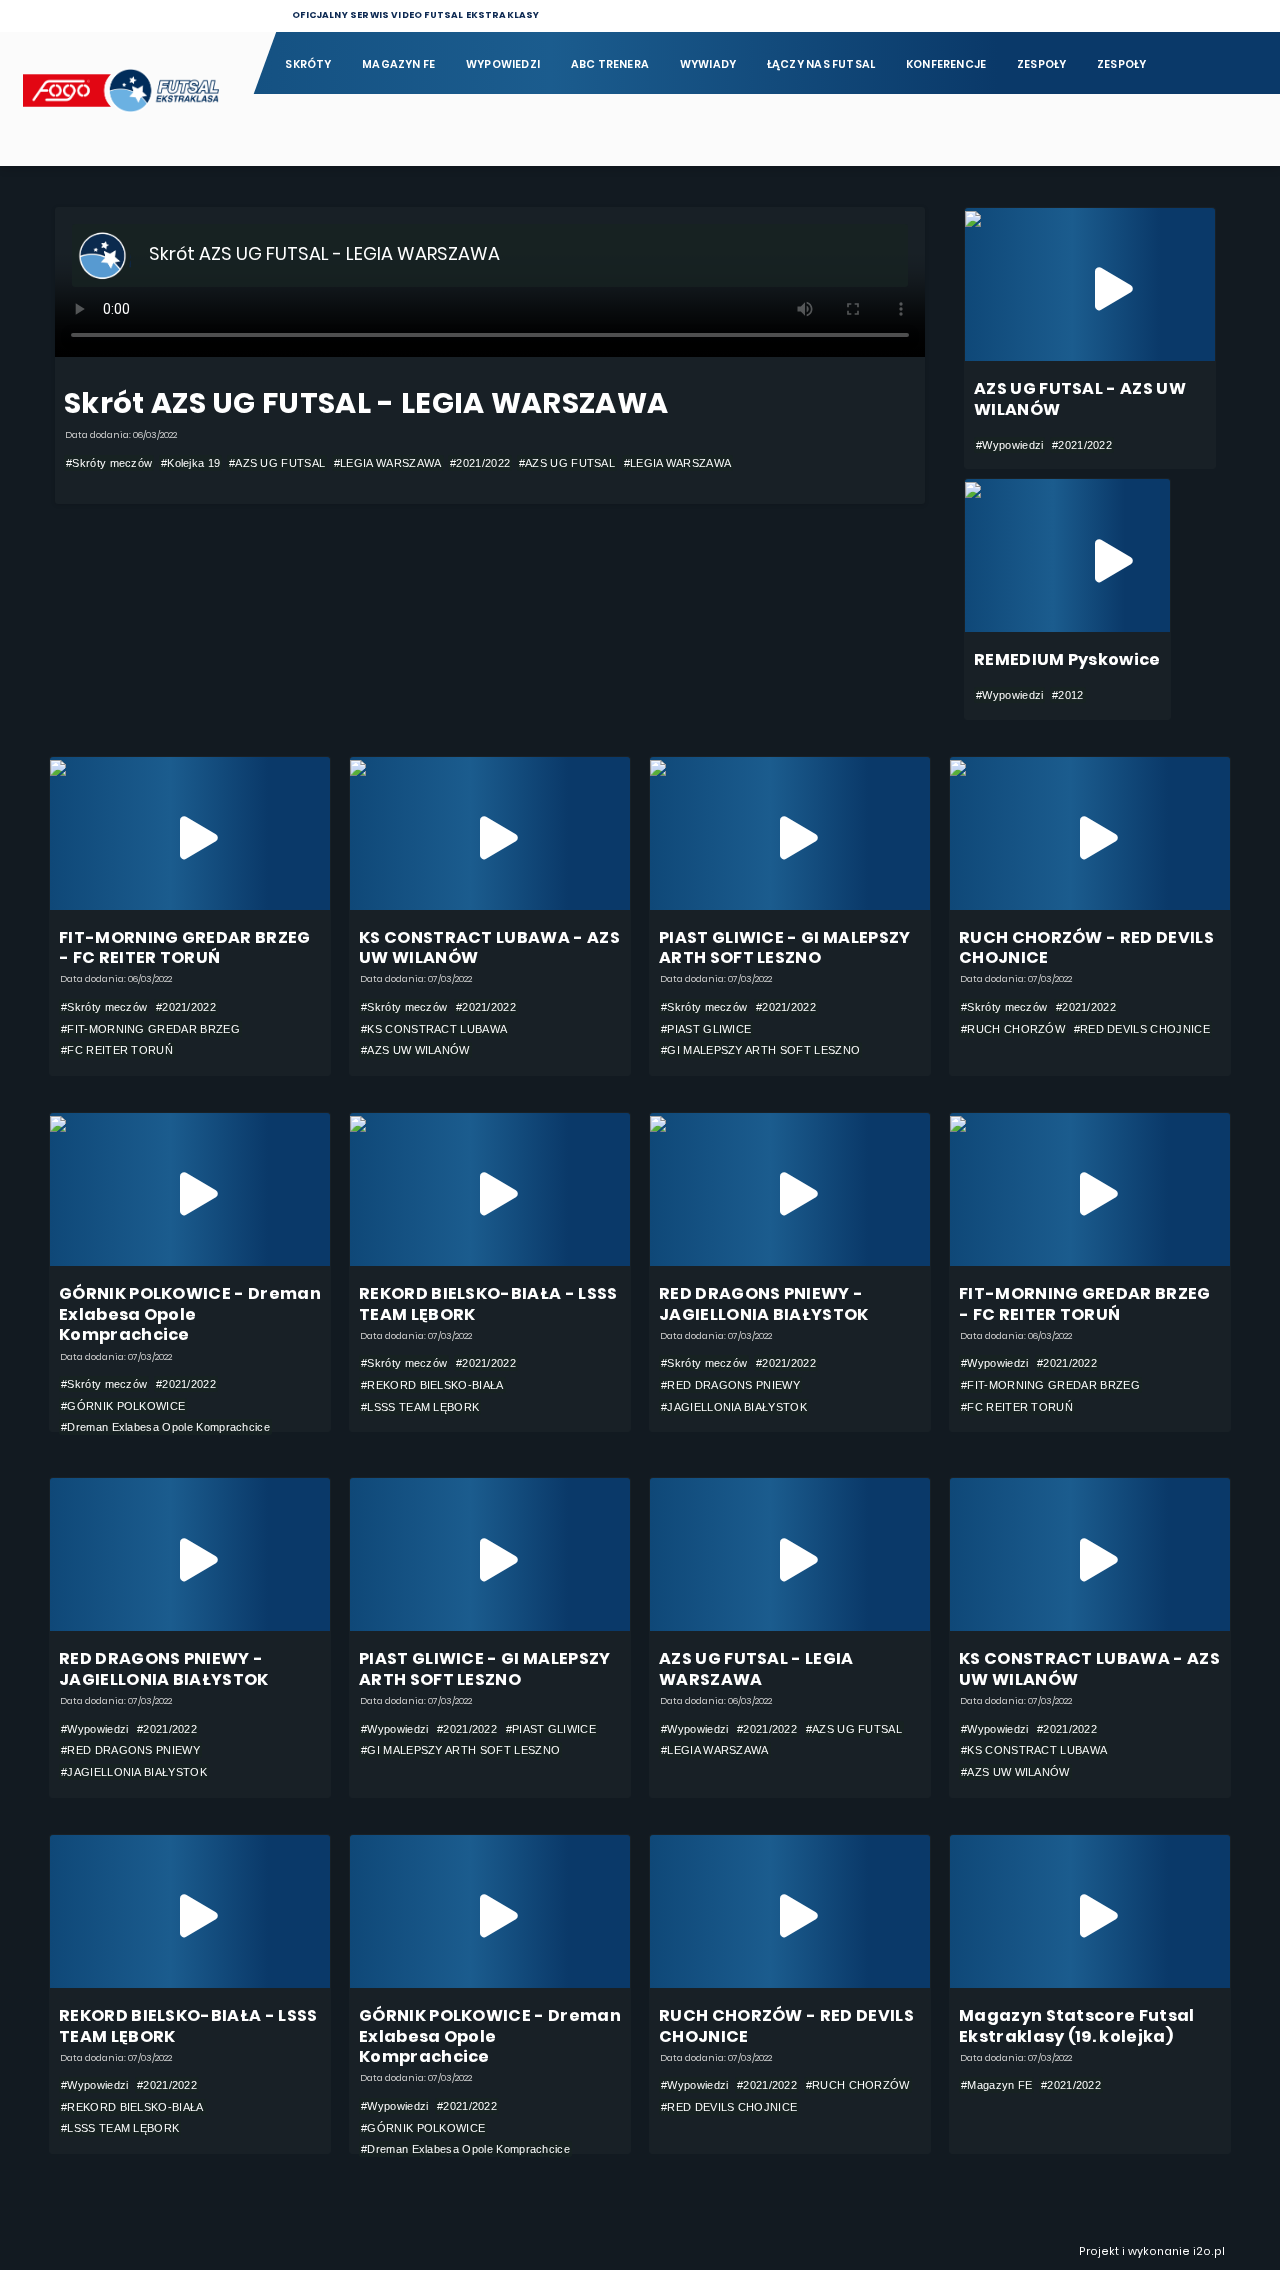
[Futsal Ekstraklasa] (126, 98)
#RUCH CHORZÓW (1013, 1029)
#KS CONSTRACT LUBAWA (434, 1029)
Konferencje (946, 64)
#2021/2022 (480, 463)
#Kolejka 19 (190, 463)
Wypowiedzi (503, 64)
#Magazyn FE (996, 2085)
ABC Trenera (610, 64)
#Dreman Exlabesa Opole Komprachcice (165, 1427)
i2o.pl (1209, 2251)
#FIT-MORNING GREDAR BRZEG (150, 1029)
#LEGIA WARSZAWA (388, 463)
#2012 (1068, 695)
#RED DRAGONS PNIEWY (730, 1385)
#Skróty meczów (109, 463)
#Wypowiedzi (1009, 445)
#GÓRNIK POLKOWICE (123, 1406)
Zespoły (1042, 64)
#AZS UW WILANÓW (415, 1050)
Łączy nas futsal (821, 64)
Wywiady (708, 64)
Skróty (308, 64)
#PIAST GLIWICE (706, 1029)
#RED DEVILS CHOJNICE (1142, 1029)
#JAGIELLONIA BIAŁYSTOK (734, 1407)
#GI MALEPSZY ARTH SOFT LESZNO (760, 1050)
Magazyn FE (398, 64)
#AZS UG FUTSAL (277, 463)
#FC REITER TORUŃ (117, 1050)
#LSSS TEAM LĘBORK (420, 1407)
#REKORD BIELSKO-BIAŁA (432, 1385)
